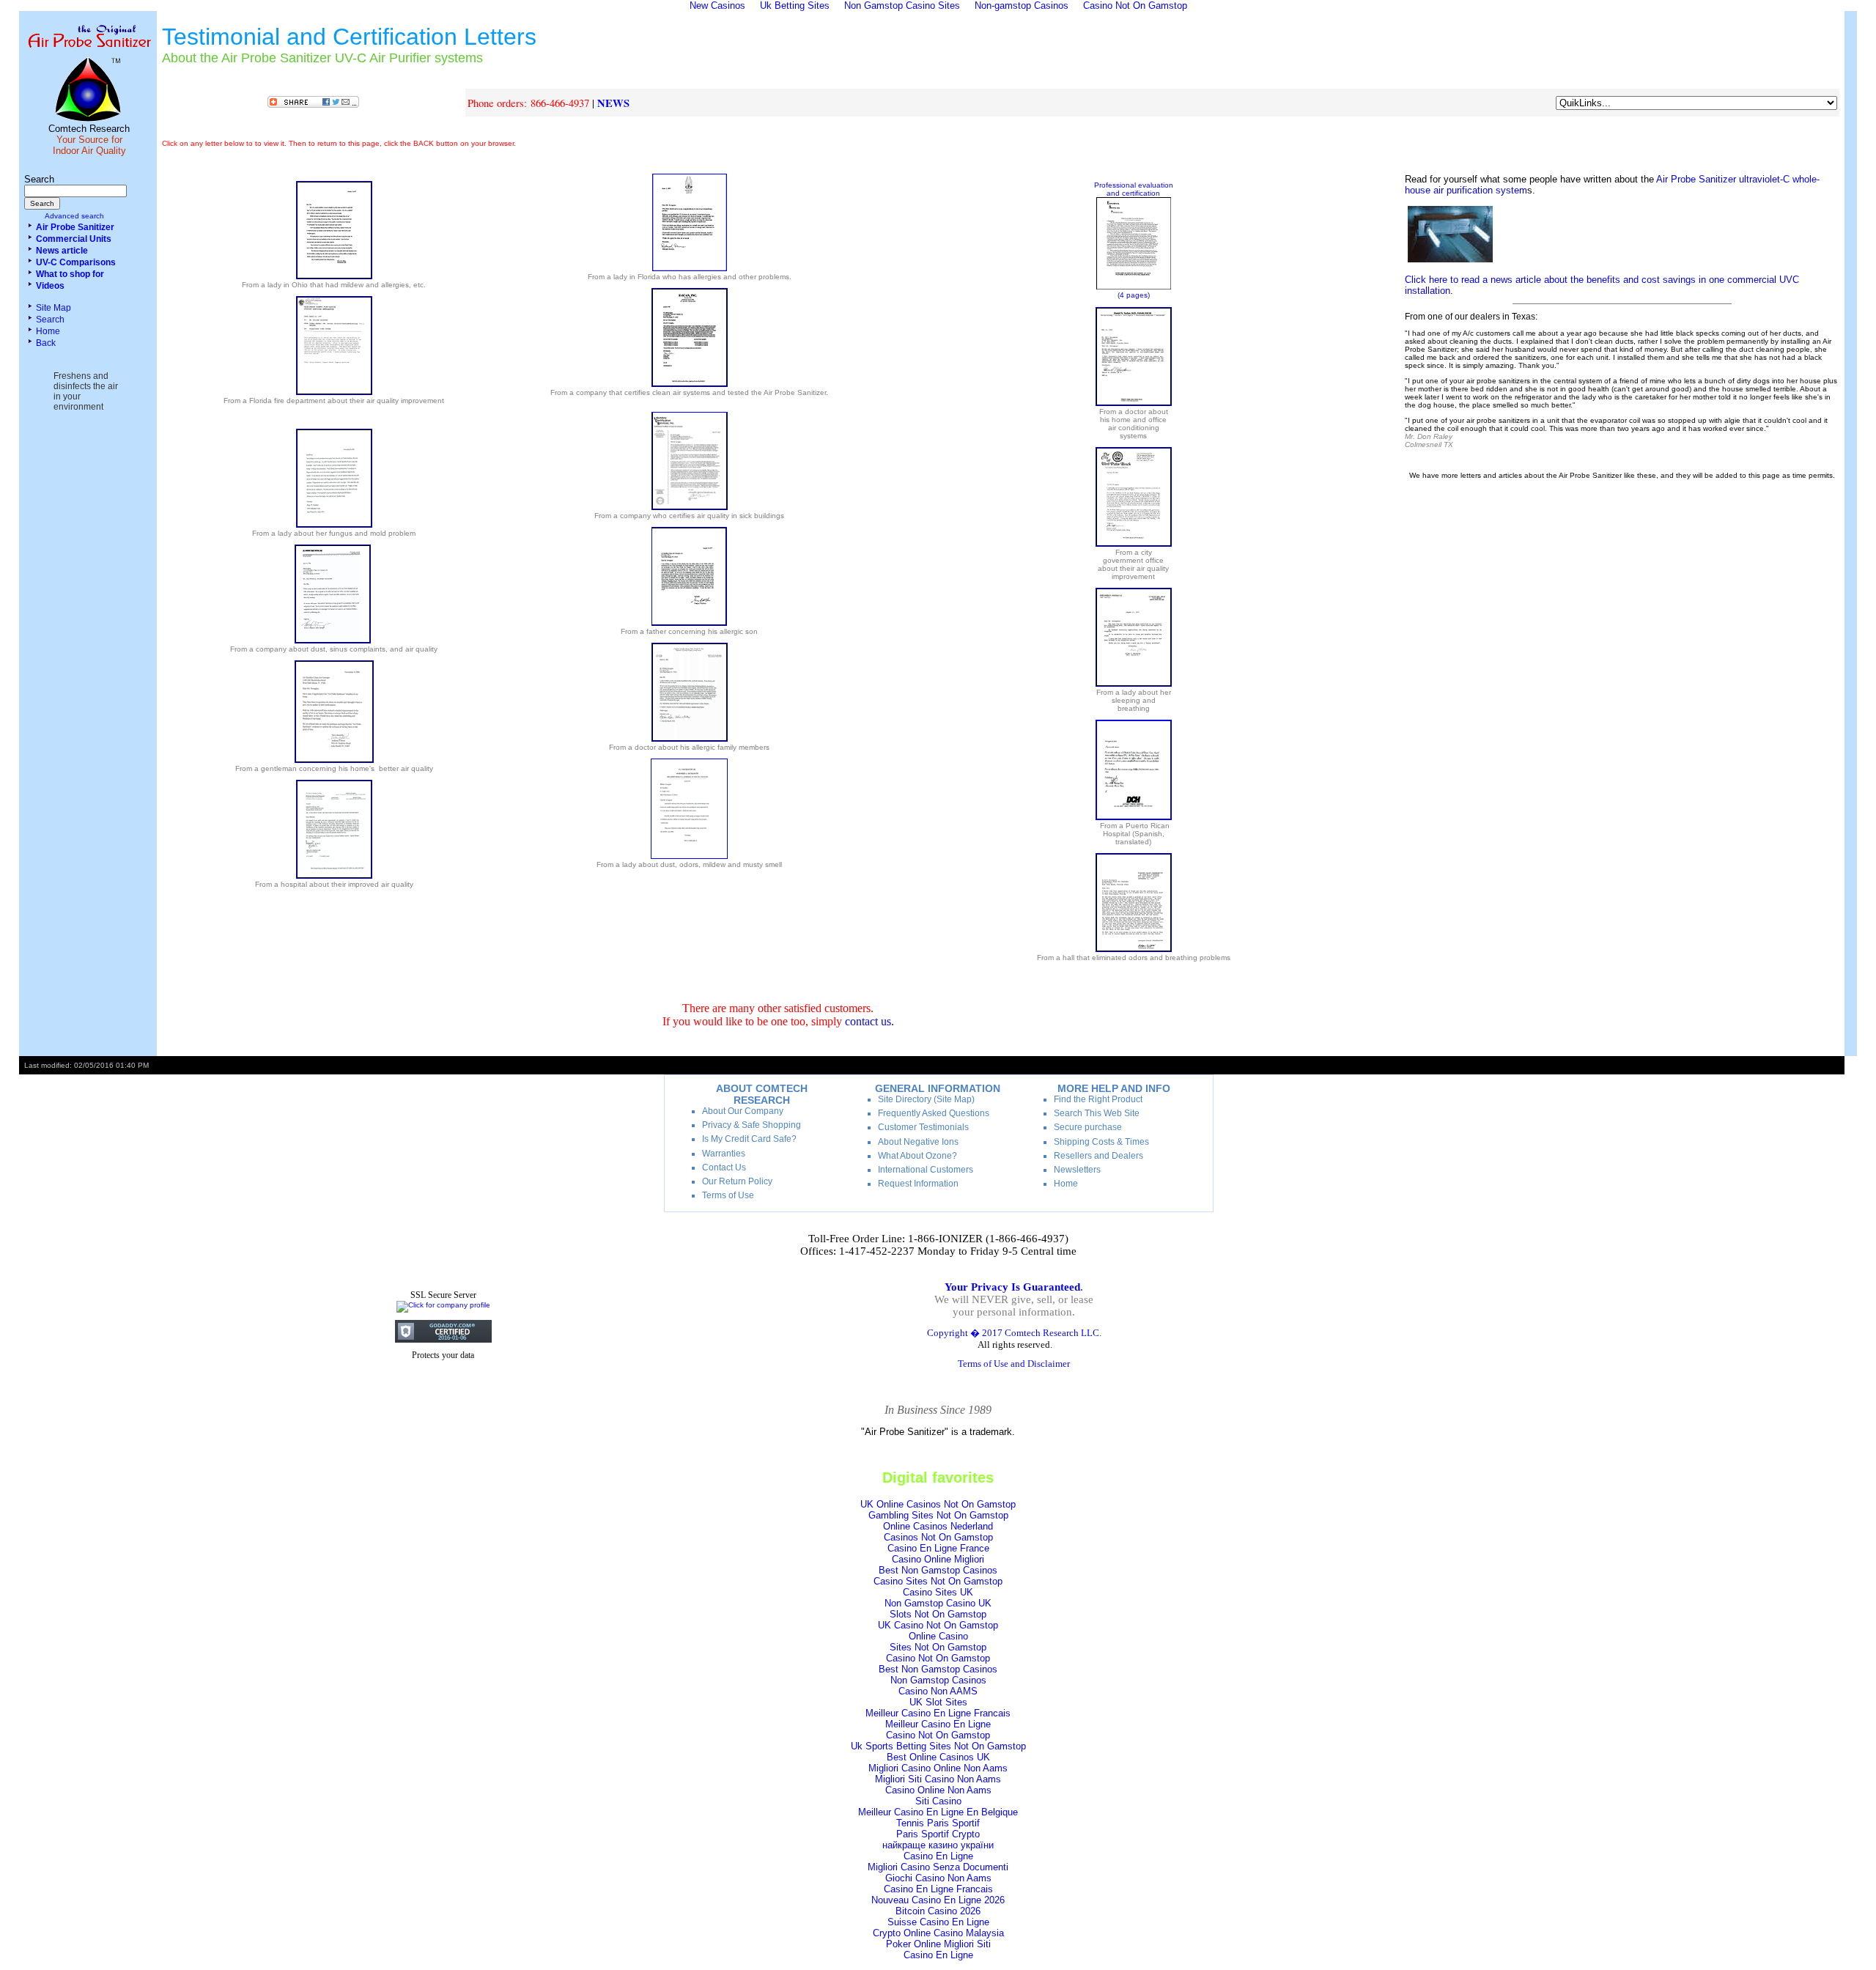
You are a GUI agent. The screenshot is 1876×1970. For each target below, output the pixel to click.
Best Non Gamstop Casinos (938, 1570)
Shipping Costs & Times (1101, 1142)
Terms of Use (728, 1195)
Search (50, 320)
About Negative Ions (918, 1142)
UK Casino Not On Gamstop (938, 1625)
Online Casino (938, 1636)
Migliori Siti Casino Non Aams (938, 1779)
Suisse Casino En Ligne (938, 1922)
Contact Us (724, 1167)
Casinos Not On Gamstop (938, 1537)
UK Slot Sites (938, 1702)
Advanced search (74, 216)
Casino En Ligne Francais (938, 1889)
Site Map (53, 308)
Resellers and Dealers (1098, 1156)
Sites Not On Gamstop (938, 1647)
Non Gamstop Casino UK (938, 1603)
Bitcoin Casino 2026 (938, 1911)
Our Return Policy (737, 1181)
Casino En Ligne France (938, 1548)
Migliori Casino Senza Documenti (938, 1867)
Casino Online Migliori (938, 1559)
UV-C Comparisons (76, 262)
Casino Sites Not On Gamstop (938, 1581)
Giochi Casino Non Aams (938, 1878)
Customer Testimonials (923, 1127)
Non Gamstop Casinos (938, 1680)
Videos (50, 286)
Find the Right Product (1098, 1099)
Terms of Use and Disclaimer (1014, 1364)
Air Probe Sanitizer (75, 227)
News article (62, 251)
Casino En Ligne (938, 1856)
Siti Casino (938, 1801)
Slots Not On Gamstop (938, 1614)
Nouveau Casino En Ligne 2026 (938, 1900)
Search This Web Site (1097, 1113)
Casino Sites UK (938, 1592)
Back (46, 343)
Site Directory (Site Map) (926, 1099)
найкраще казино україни (938, 1845)
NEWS (613, 103)
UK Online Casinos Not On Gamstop (938, 1504)
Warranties (724, 1154)
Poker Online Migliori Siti (938, 1944)
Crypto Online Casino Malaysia (938, 1933)
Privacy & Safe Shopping (751, 1125)
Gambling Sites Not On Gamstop (938, 1515)
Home (48, 331)
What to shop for (70, 274)
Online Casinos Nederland (938, 1526)
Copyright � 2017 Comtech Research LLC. (1014, 1333)
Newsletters (1077, 1170)
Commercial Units (74, 239)
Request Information (918, 1184)
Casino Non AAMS (938, 1691)
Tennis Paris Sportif (938, 1823)
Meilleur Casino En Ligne (938, 1724)
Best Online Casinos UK (938, 1757)
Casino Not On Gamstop (938, 1658)
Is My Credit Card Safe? (749, 1139)
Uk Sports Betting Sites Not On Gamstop (938, 1746)
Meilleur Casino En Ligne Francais (938, 1713)
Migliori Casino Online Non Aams (938, 1768)
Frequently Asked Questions (934, 1113)
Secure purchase (1088, 1127)
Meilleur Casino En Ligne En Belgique (938, 1812)
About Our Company (743, 1111)
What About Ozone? (917, 1156)
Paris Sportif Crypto (938, 1834)
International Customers (926, 1170)
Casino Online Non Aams (938, 1790)
